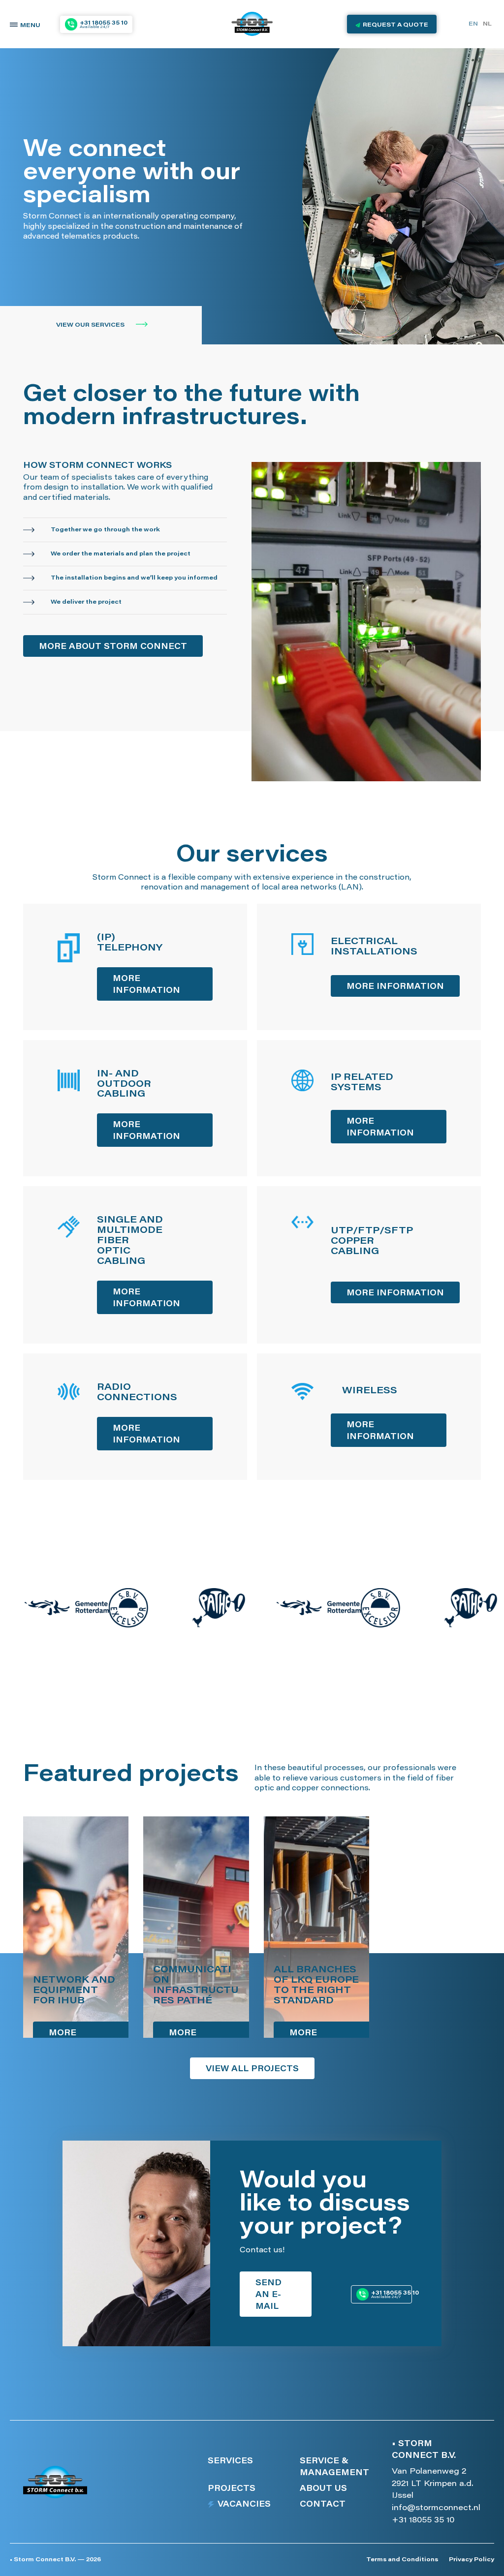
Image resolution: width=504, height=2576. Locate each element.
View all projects (252, 2069)
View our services (91, 325)
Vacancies (244, 2505)
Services (230, 2461)
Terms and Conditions (402, 2560)
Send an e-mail (268, 2295)
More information (146, 985)
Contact (323, 2505)
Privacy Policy (472, 2560)
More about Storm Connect (113, 647)
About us (323, 2489)
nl (487, 24)
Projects (232, 2489)
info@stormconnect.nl (436, 2508)
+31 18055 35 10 (423, 2520)
